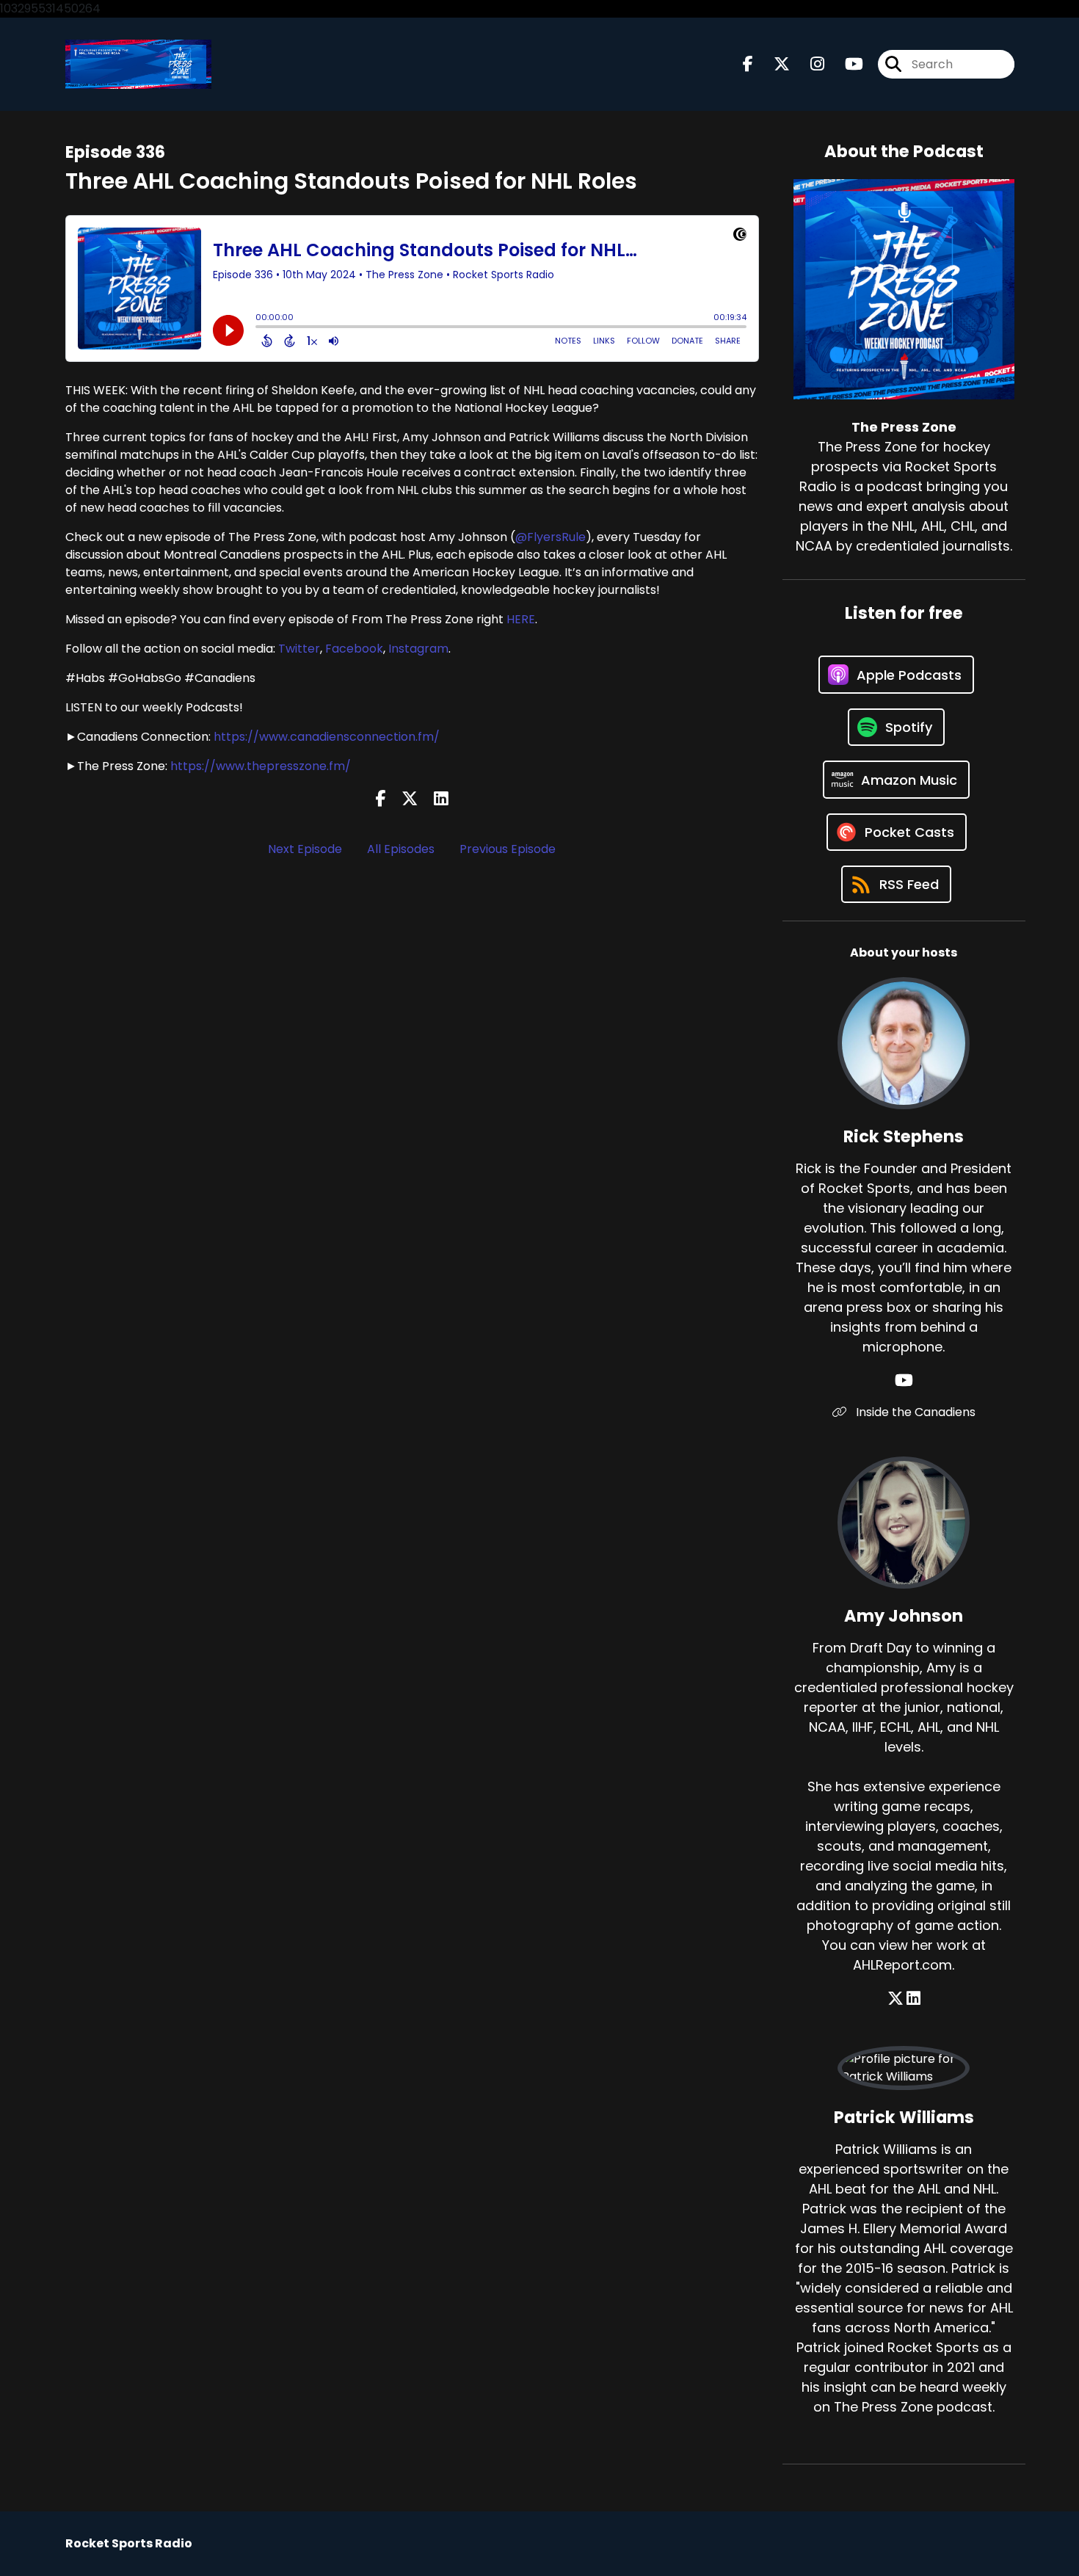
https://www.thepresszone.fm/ (261, 766)
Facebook (354, 649)
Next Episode (305, 849)
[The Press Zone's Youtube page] (845, 64)
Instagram (418, 649)
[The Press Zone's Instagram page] (809, 64)
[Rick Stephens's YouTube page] (904, 1380)
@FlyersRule (551, 537)
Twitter (299, 649)
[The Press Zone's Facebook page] (748, 64)
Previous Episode (508, 849)
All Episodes (401, 849)
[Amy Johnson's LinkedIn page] (913, 1999)
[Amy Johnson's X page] (895, 1999)
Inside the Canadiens (914, 1412)
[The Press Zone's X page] (773, 64)
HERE (521, 619)
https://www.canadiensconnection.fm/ (327, 737)
